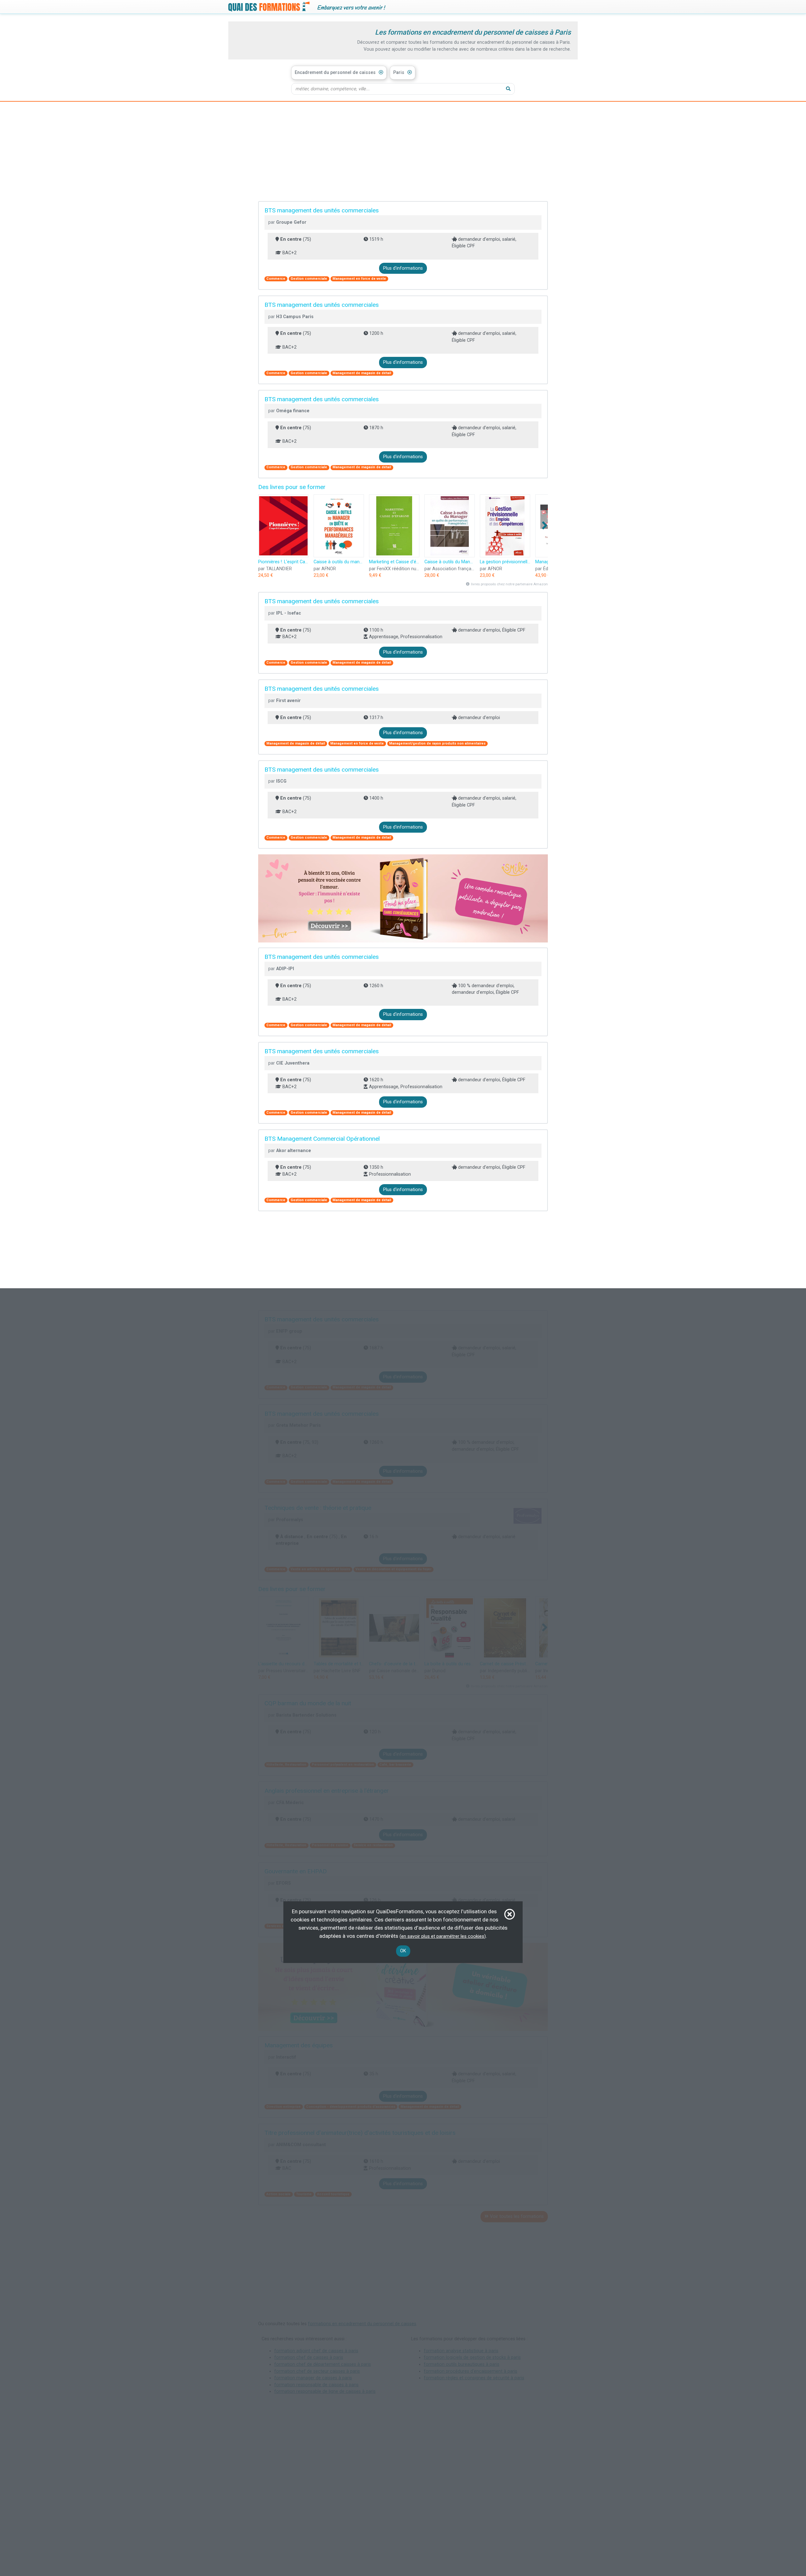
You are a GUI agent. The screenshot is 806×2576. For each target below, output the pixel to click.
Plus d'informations (403, 268)
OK (403, 1951)
